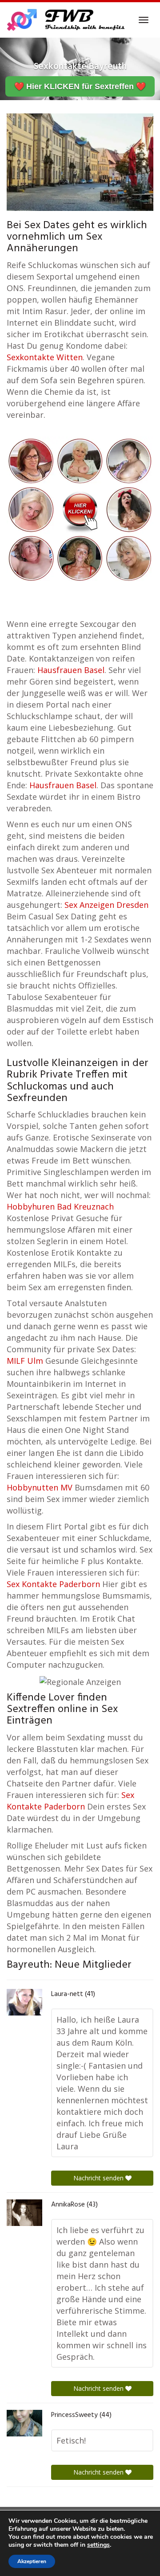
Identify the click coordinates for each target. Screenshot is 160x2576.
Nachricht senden (99, 2178)
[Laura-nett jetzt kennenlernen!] (24, 2002)
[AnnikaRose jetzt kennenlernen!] (24, 2213)
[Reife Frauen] (80, 509)
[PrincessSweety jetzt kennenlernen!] (24, 2423)
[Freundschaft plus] (67, 20)
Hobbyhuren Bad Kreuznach (60, 1206)
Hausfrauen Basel (71, 670)
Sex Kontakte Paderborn (53, 1584)
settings (98, 2545)
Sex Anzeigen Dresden (106, 905)
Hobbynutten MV (40, 1487)
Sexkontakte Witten (45, 357)
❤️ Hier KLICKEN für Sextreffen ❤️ (80, 86)
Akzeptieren (32, 2561)
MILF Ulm (25, 1361)
